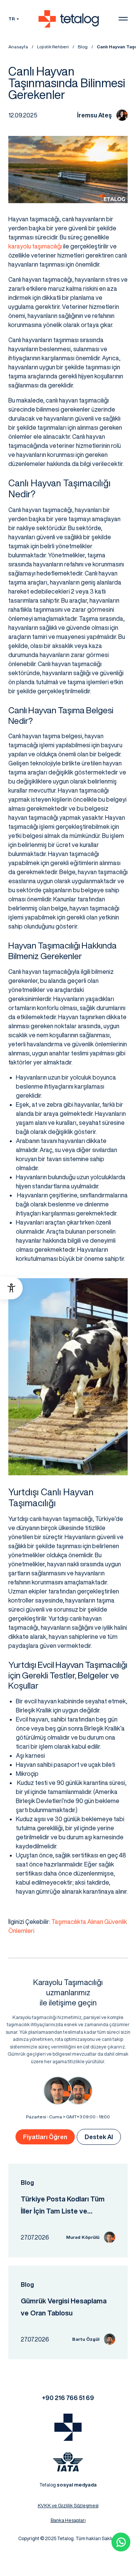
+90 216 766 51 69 (68, 2398)
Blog (83, 47)
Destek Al (99, 2137)
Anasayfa (18, 47)
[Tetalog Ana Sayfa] (68, 2427)
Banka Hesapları (68, 2520)
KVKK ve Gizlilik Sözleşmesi (68, 2506)
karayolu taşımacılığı (35, 246)
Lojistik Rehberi (53, 47)
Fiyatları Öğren (45, 2137)
